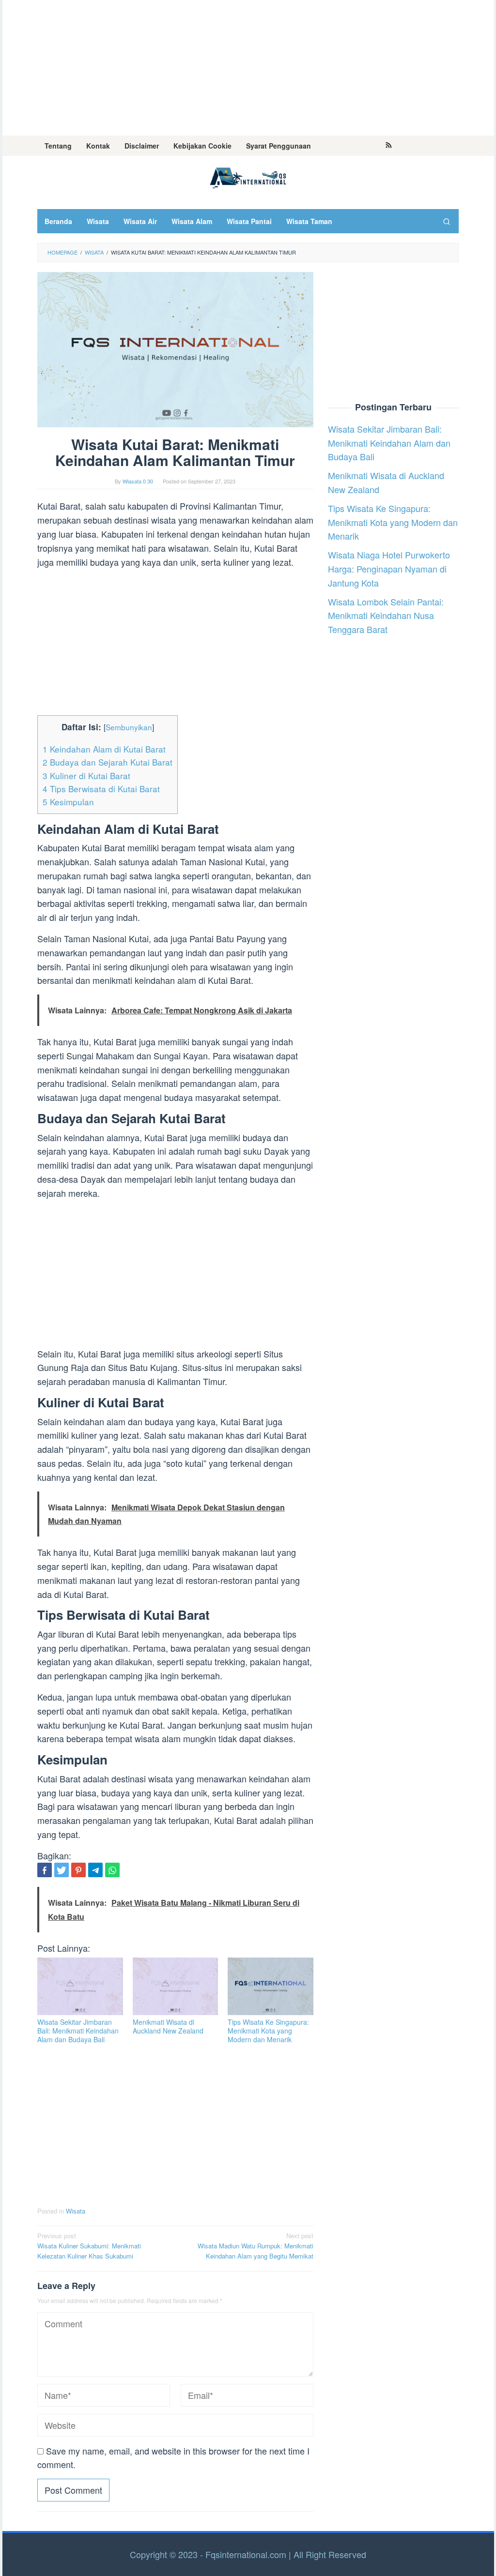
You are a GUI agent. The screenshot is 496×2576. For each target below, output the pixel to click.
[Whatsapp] (112, 1870)
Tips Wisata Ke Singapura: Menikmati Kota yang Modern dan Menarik (268, 2031)
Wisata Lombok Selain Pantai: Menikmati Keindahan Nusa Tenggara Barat (386, 616)
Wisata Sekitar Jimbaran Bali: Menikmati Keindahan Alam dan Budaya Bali (78, 2031)
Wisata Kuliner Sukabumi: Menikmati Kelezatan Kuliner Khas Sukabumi (89, 2246)
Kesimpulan (68, 802)
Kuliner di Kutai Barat (86, 776)
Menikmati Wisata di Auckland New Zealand (168, 2026)
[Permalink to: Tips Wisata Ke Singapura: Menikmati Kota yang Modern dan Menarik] (271, 1986)
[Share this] (45, 1870)
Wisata (76, 2211)
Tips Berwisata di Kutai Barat (101, 789)
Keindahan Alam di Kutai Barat (104, 749)
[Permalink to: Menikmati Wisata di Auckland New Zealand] (176, 1986)
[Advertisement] (248, 68)
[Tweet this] (62, 1870)
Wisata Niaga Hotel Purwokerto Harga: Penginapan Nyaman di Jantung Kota (389, 569)
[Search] (447, 221)
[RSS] (389, 146)
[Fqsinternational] (248, 176)
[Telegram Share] (95, 1870)
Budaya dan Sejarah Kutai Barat (108, 762)
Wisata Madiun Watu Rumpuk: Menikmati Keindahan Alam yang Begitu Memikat (256, 2246)
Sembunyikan (129, 727)
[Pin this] (78, 1870)
